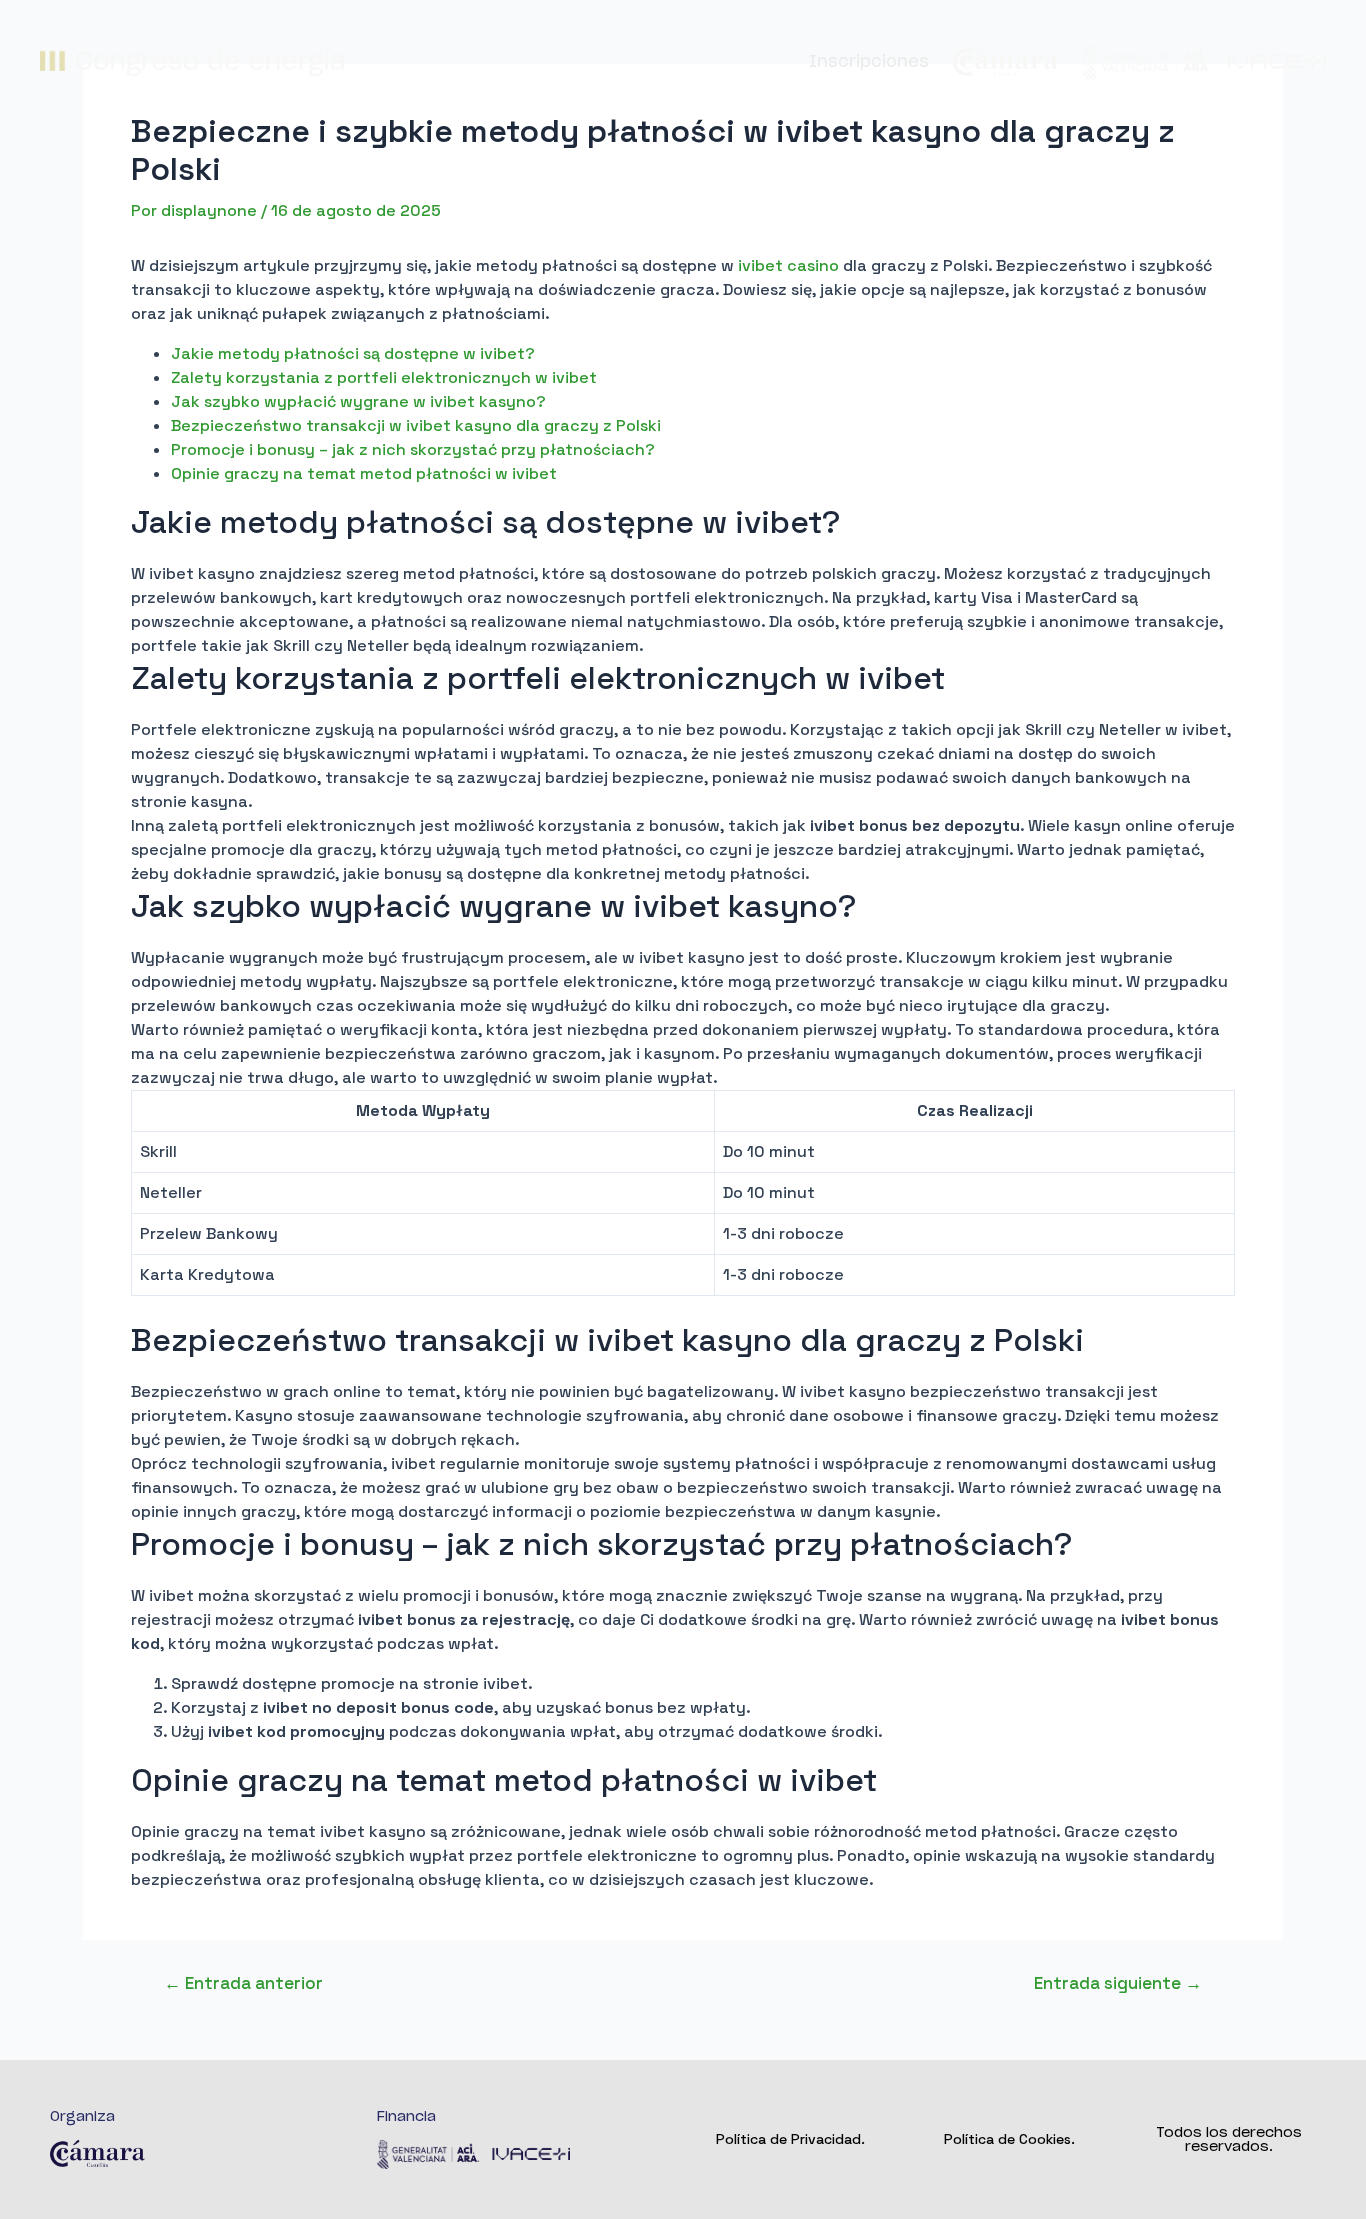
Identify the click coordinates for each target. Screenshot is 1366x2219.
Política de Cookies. (1009, 2139)
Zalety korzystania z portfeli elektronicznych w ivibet (384, 377)
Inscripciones (869, 62)
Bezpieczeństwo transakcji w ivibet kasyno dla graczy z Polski (416, 425)
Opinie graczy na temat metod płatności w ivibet (364, 473)
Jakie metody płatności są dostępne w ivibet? (353, 353)
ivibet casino (788, 265)
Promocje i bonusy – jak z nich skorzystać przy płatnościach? (413, 449)
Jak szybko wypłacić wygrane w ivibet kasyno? (358, 401)
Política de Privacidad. (790, 2139)
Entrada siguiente (1118, 1983)
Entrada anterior (243, 1983)
